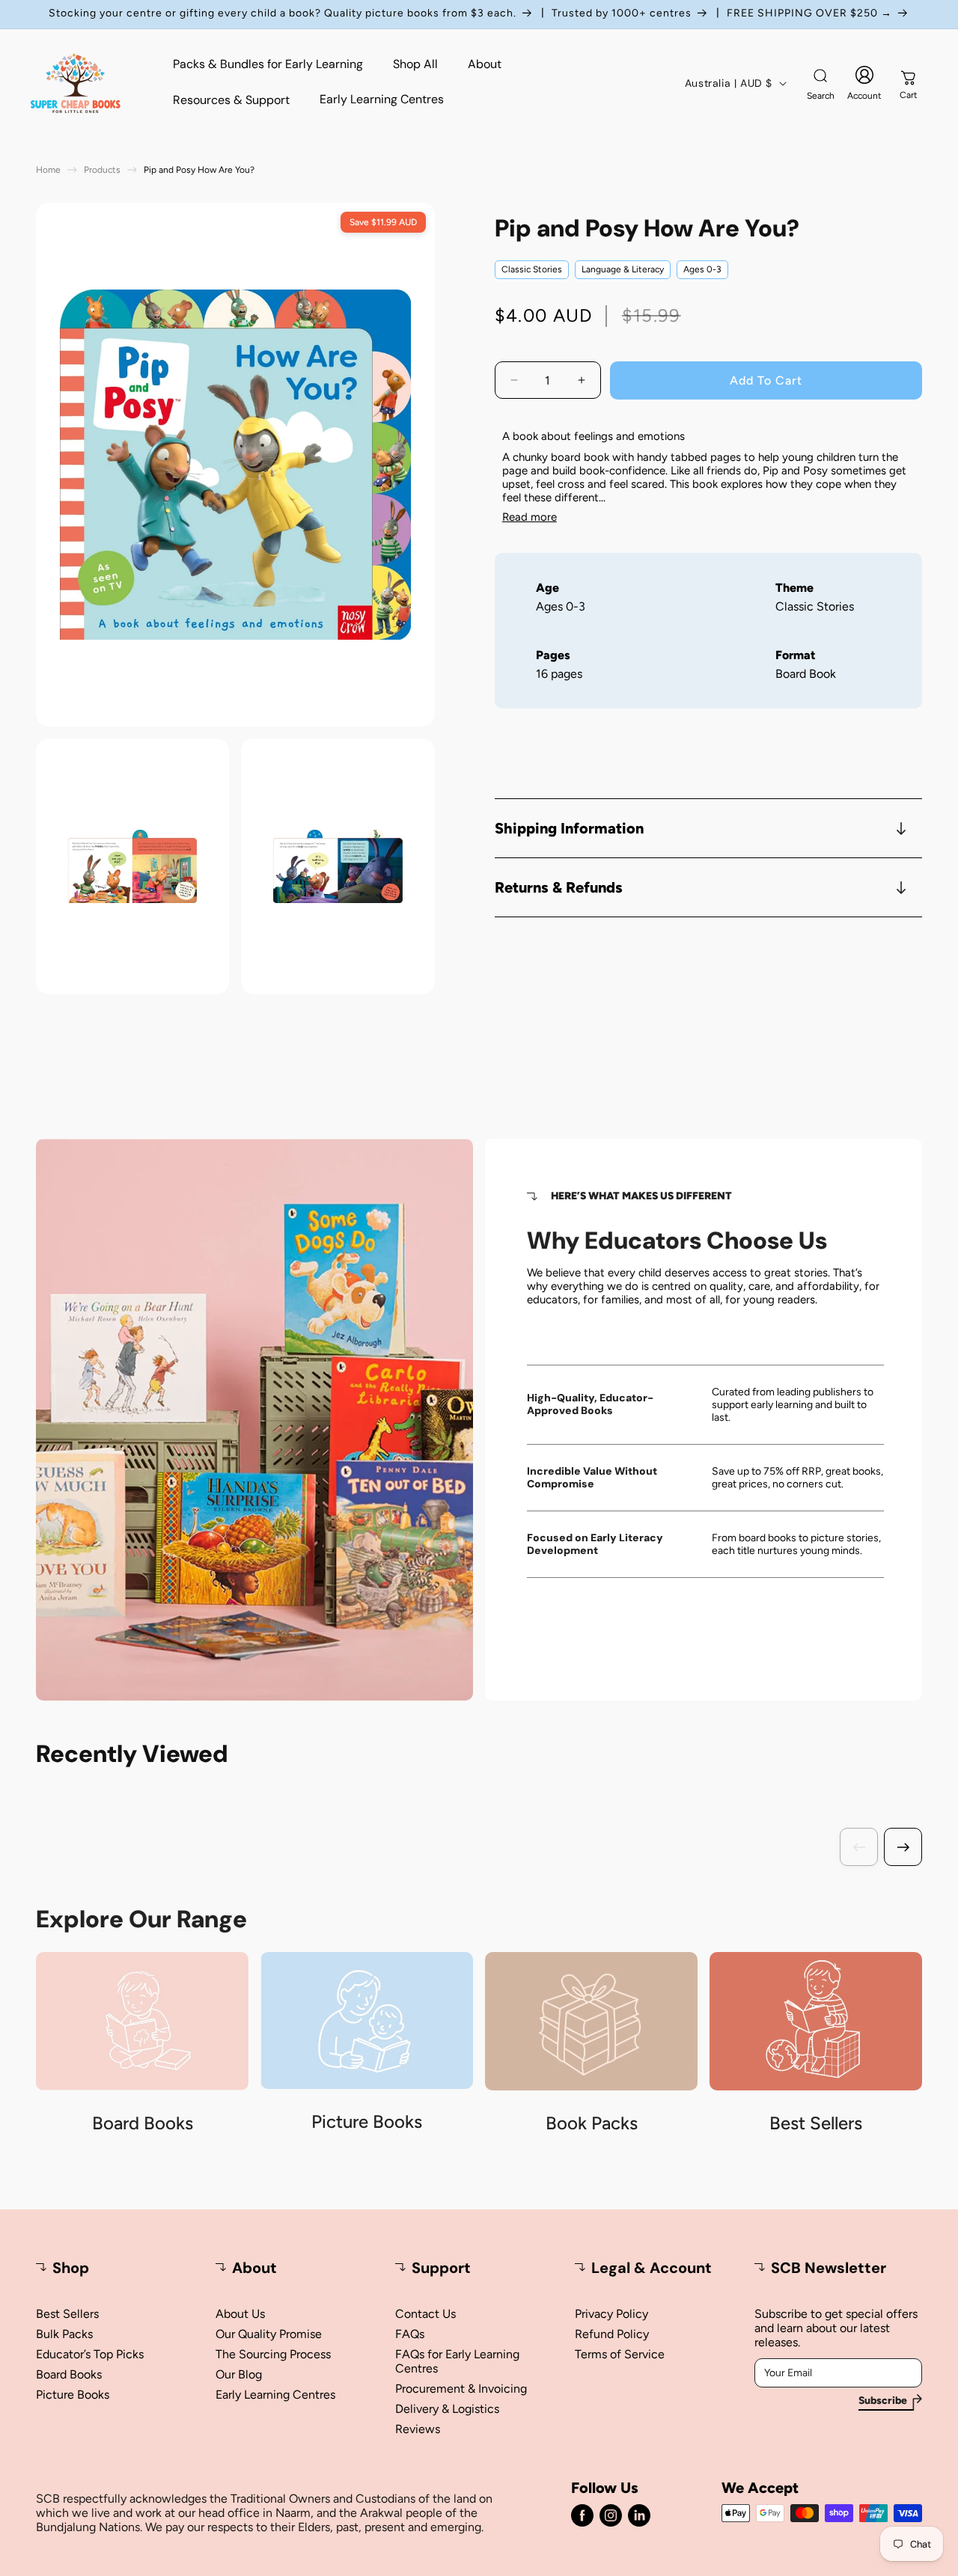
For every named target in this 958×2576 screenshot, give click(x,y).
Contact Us (425, 2314)
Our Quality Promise (269, 2334)
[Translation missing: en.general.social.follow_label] (582, 2515)
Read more (530, 517)
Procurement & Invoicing (461, 2389)
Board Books (69, 2374)
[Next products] (903, 1847)
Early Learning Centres (275, 2395)
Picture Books (73, 2395)
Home (48, 170)
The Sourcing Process (273, 2354)
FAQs (410, 2334)
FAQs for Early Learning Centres (457, 2361)
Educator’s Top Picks (90, 2354)
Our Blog (239, 2374)
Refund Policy (612, 2334)
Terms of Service (620, 2354)
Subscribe (883, 2401)
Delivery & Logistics (447, 2409)
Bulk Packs (64, 2334)
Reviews (418, 2429)
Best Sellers (67, 2314)
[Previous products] (859, 1847)
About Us (240, 2314)
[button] (820, 83)
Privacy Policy (611, 2314)
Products (102, 170)
